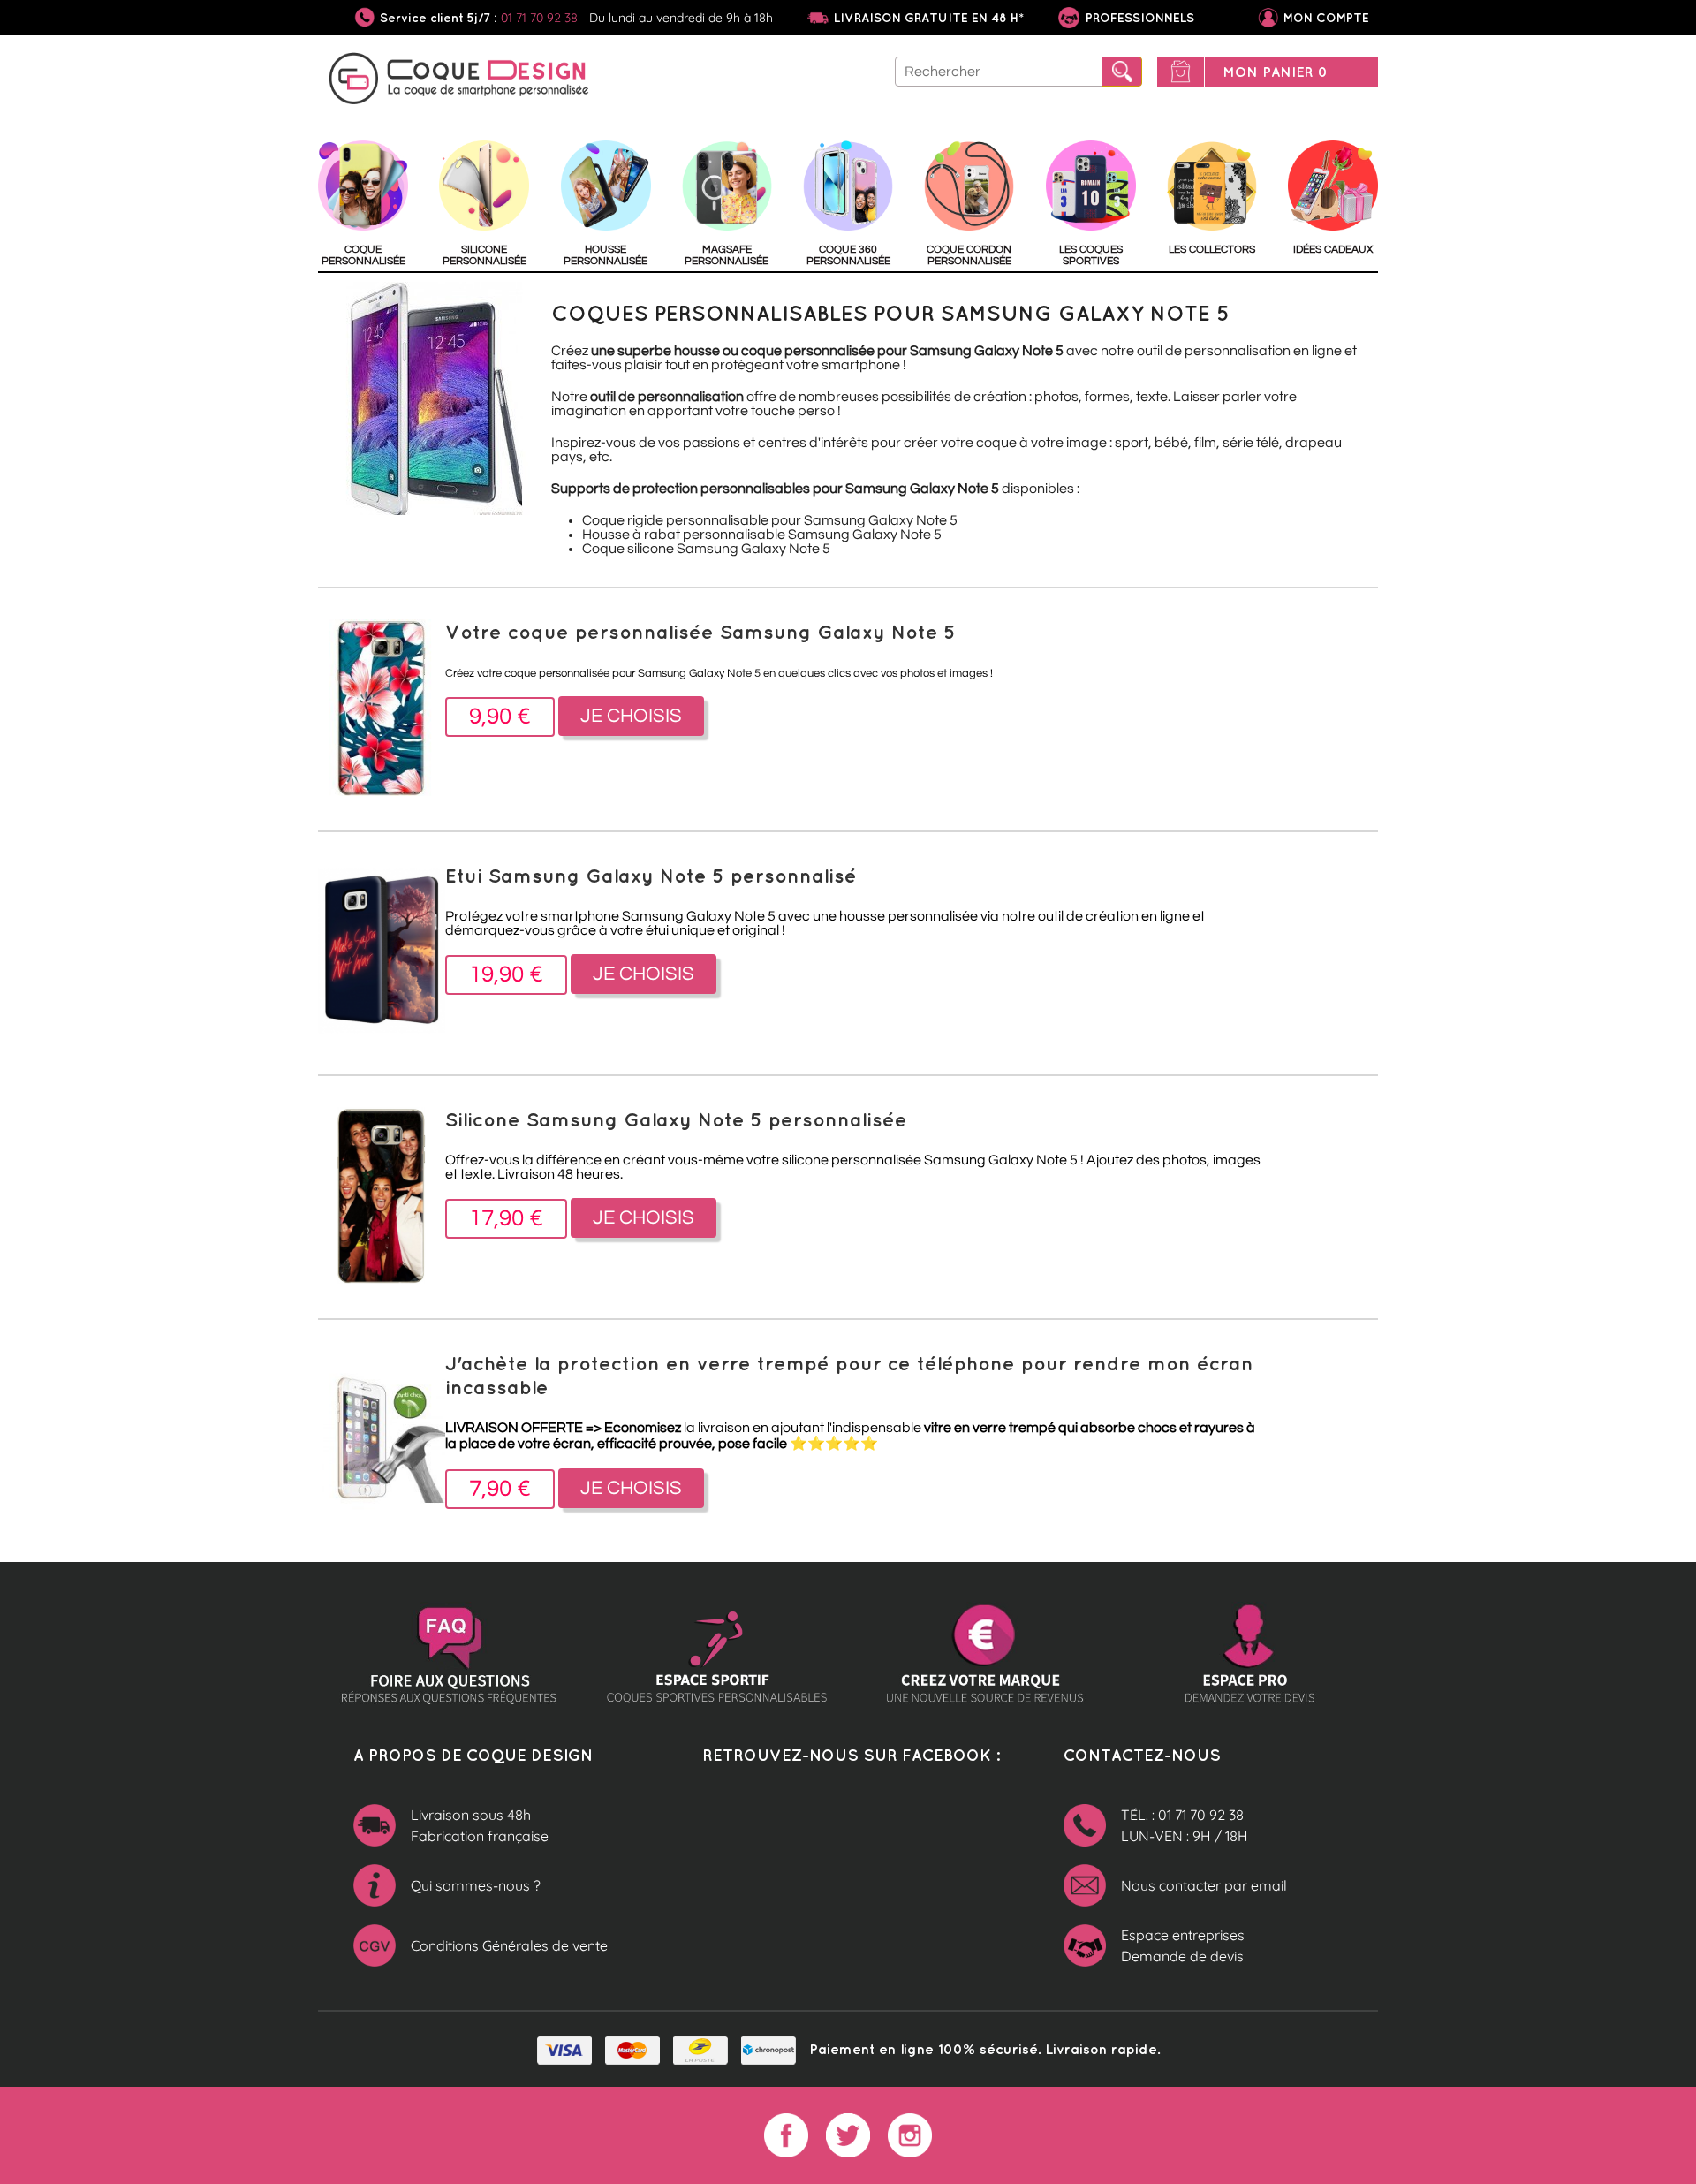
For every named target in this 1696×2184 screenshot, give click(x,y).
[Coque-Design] (459, 81)
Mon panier (1275, 72)
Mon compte (1326, 18)
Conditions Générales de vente (509, 1945)
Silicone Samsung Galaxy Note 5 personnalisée (676, 1119)
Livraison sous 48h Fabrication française (480, 1825)
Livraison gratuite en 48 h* (929, 18)
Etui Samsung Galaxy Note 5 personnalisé (651, 875)
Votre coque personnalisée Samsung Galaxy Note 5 (700, 631)
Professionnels (1138, 18)
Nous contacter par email (1204, 1885)
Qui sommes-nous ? (476, 1885)
